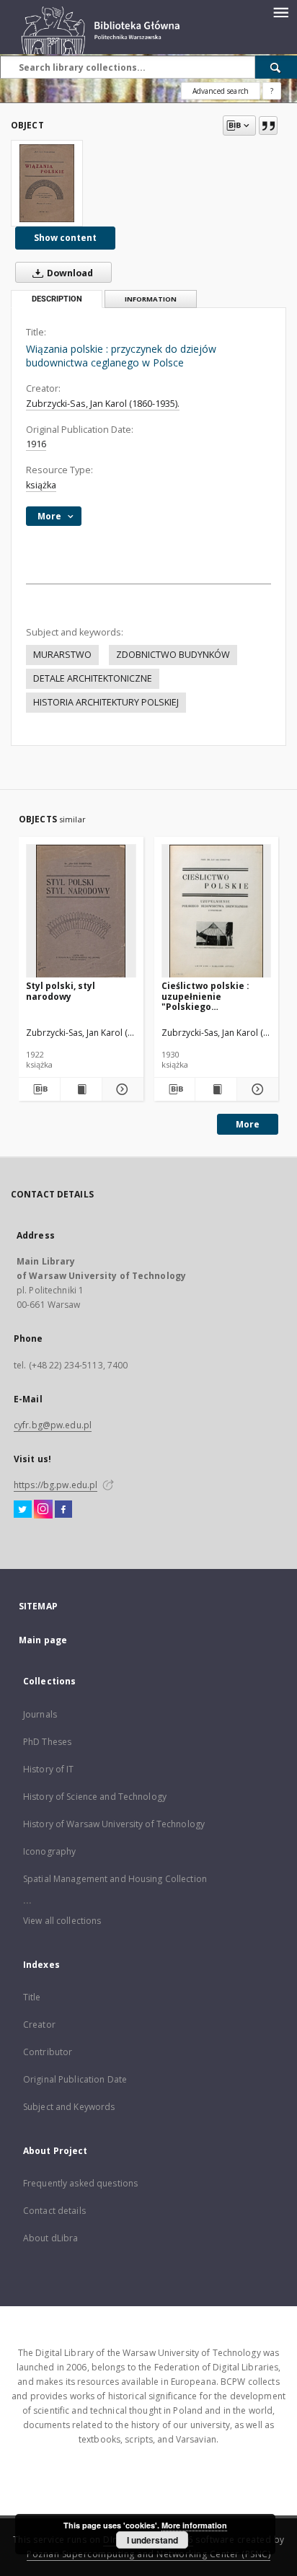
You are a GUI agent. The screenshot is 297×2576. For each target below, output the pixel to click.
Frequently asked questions (80, 2183)
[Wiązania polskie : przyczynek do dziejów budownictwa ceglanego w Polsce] (47, 183)
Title (32, 1997)
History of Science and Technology (95, 1797)
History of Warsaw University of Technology (114, 1824)
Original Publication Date (75, 2079)
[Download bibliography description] (39, 1089)
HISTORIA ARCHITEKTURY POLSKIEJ (106, 702)
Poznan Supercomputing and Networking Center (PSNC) (148, 2554)
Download (69, 273)
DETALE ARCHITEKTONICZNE (93, 678)
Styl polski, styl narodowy (61, 991)
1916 (36, 444)
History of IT (49, 1769)
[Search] (276, 67)
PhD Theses (47, 1742)
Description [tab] (57, 299)
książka (41, 485)
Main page (43, 1640)
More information (194, 2525)
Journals (40, 1714)
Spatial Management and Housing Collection (115, 1879)
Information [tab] (151, 299)
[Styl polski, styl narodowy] (81, 911)
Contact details (54, 2211)
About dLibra (50, 2238)
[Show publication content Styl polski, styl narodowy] (81, 1089)
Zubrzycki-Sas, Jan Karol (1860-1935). (103, 404)
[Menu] (280, 12)
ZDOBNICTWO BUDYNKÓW (173, 655)
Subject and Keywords (69, 2107)
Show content (65, 238)
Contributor (48, 2052)
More (248, 1124)
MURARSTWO (62, 655)
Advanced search (221, 91)
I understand (152, 2540)
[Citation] (268, 126)
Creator (39, 2025)
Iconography (49, 1851)
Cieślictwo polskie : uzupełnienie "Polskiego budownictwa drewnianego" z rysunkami (205, 996)
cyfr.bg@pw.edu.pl (53, 1425)
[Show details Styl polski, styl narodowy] (121, 1089)
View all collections (62, 1921)
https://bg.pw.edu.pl (56, 1485)
